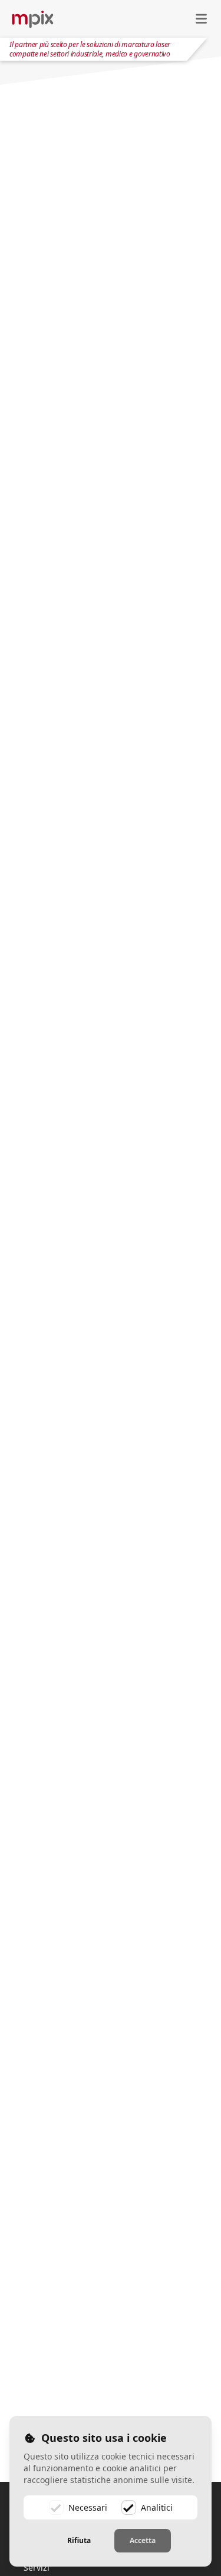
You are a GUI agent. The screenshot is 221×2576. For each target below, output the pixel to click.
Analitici (157, 2507)
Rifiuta (79, 2540)
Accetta (143, 2540)
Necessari (88, 2507)
